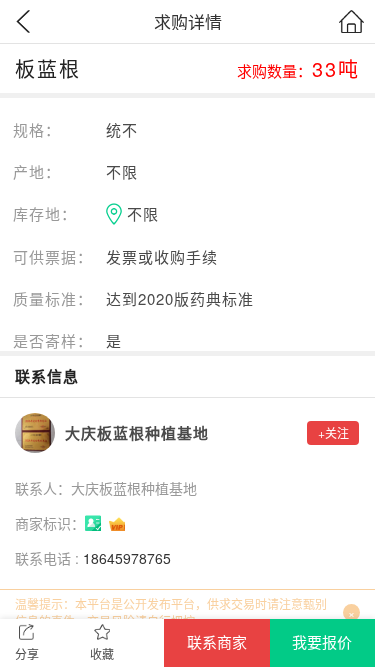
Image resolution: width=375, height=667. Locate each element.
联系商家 (217, 641)
